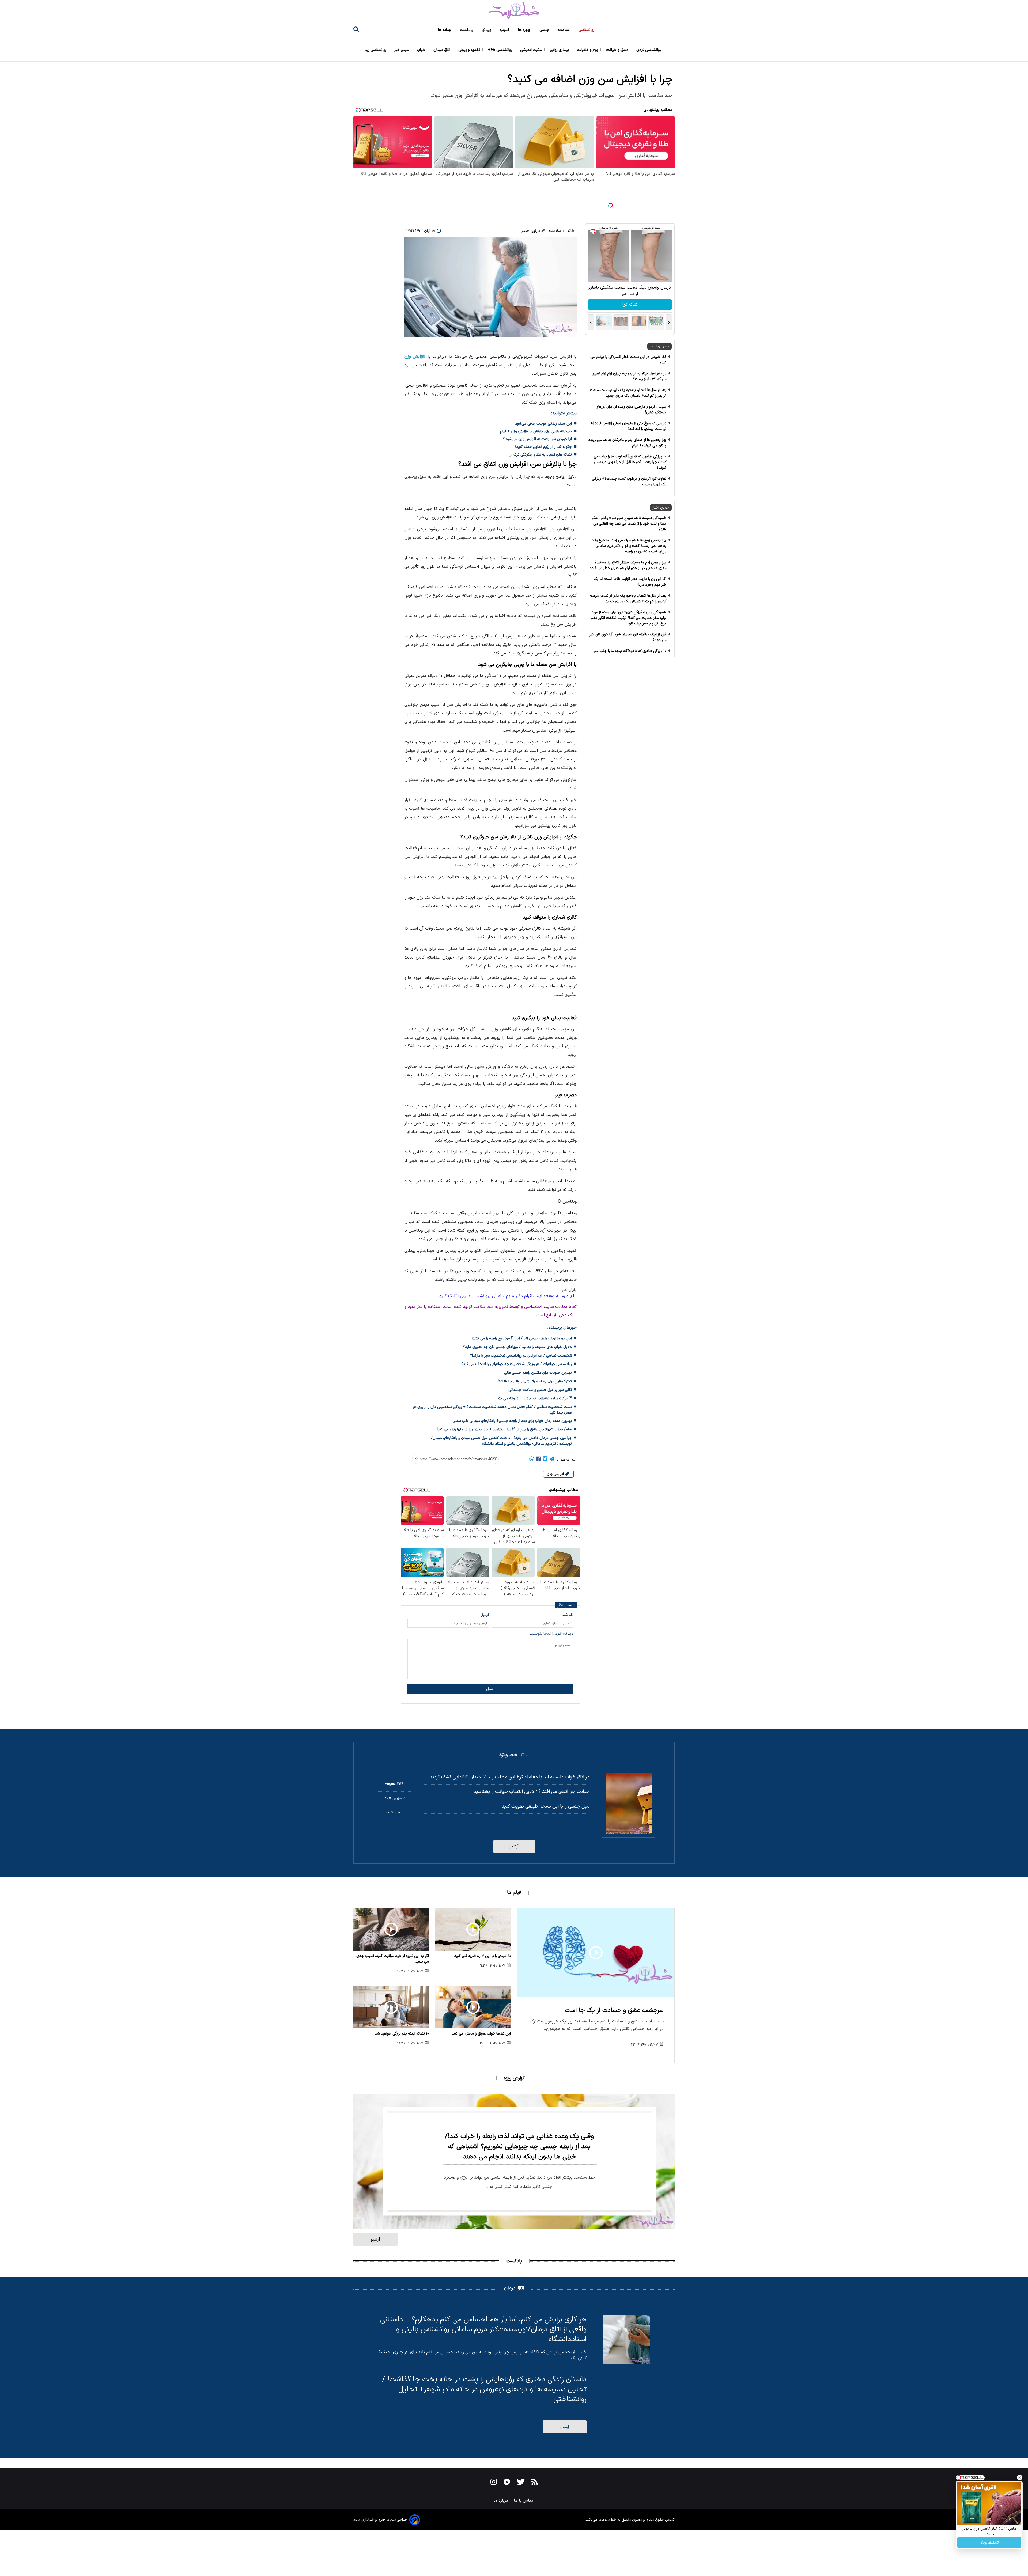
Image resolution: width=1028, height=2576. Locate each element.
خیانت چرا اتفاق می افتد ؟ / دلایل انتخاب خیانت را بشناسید (532, 1792)
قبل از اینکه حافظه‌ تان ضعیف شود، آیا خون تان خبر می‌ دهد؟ (628, 637)
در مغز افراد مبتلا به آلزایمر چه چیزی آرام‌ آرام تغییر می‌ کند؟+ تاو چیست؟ (630, 376)
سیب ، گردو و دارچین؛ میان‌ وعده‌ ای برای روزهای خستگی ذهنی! (631, 410)
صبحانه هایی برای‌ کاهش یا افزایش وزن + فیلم (536, 431)
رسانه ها (445, 30)
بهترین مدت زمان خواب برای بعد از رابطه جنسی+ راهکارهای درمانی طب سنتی (512, 1421)
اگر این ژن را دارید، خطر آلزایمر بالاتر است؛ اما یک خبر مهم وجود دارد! (630, 582)
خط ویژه (508, 1755)
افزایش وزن (415, 357)
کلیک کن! (630, 305)
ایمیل (485, 1615)
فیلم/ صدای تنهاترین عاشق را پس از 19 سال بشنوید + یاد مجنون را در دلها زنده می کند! (504, 1429)
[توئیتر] (545, 1460)
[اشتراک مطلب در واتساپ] (532, 1460)
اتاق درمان (442, 50)
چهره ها (525, 30)
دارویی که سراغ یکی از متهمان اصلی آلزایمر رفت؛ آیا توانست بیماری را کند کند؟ (629, 426)
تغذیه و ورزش (470, 50)
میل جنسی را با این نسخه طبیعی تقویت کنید (546, 1806)
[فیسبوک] (538, 1460)
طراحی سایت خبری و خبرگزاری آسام (380, 2520)
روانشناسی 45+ (501, 50)
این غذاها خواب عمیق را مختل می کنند (481, 2034)
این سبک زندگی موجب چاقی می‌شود (543, 424)
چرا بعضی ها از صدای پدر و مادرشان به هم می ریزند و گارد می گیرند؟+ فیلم (627, 443)
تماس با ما (524, 2501)
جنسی (545, 30)
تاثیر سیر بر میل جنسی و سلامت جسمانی (540, 1390)
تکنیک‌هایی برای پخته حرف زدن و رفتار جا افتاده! (535, 1381)
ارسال (490, 1689)
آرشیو (514, 1846)
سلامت (564, 30)
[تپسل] (610, 205)
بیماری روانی (560, 50)
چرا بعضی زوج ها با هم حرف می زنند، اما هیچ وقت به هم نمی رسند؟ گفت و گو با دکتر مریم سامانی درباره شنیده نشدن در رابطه (628, 546)
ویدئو (487, 30)
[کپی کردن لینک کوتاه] (453, 1459)
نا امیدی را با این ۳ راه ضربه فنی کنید (483, 1956)
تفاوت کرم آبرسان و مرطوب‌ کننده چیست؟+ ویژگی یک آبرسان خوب (629, 482)
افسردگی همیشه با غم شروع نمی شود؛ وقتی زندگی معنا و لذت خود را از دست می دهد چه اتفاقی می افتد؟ (628, 524)
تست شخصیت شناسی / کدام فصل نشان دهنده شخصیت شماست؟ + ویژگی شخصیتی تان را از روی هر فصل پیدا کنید (492, 1410)
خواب (422, 50)
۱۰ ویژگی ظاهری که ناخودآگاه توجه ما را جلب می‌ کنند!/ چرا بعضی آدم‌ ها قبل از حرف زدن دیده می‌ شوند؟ (630, 462)
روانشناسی (587, 30)
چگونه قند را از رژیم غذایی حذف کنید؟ (543, 447)
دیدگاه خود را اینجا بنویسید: (551, 1634)
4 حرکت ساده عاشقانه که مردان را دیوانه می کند (534, 1398)
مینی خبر (402, 50)
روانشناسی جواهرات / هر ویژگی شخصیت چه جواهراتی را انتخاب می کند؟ (517, 1364)
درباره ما (501, 2501)
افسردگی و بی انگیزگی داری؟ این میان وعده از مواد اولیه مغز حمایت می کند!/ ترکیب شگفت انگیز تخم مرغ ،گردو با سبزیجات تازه (629, 618)
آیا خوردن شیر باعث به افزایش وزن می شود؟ (537, 439)
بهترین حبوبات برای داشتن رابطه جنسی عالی (538, 1373)
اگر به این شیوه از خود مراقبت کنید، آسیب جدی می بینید (393, 1959)
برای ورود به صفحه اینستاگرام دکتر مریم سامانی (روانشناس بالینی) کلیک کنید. (507, 1296)
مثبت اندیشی (532, 50)
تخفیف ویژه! (989, 2543)
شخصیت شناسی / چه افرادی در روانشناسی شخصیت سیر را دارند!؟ (521, 1356)
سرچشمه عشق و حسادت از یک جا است (614, 2011)
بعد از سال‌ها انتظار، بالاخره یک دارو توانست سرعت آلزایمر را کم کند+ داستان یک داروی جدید (628, 393)
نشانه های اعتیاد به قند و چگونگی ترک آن (540, 455)
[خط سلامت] (514, 11)
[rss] (535, 2483)
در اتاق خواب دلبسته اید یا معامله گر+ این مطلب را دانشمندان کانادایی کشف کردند (510, 1777)
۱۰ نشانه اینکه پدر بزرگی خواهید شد (402, 2034)
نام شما (568, 1615)
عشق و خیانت (618, 50)
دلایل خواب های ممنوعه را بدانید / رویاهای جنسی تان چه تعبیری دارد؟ (517, 1347)
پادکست (467, 30)
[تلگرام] (552, 1460)
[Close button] (1020, 2477)
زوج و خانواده (588, 50)
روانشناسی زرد (376, 50)
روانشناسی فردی (649, 50)
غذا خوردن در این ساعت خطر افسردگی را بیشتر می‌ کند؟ (628, 360)
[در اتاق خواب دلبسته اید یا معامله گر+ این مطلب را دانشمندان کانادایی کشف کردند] (629, 1804)
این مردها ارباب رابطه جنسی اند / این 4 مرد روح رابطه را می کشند (521, 1338)
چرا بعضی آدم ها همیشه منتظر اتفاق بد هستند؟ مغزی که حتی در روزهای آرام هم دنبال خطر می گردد (628, 565)
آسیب (505, 30)
